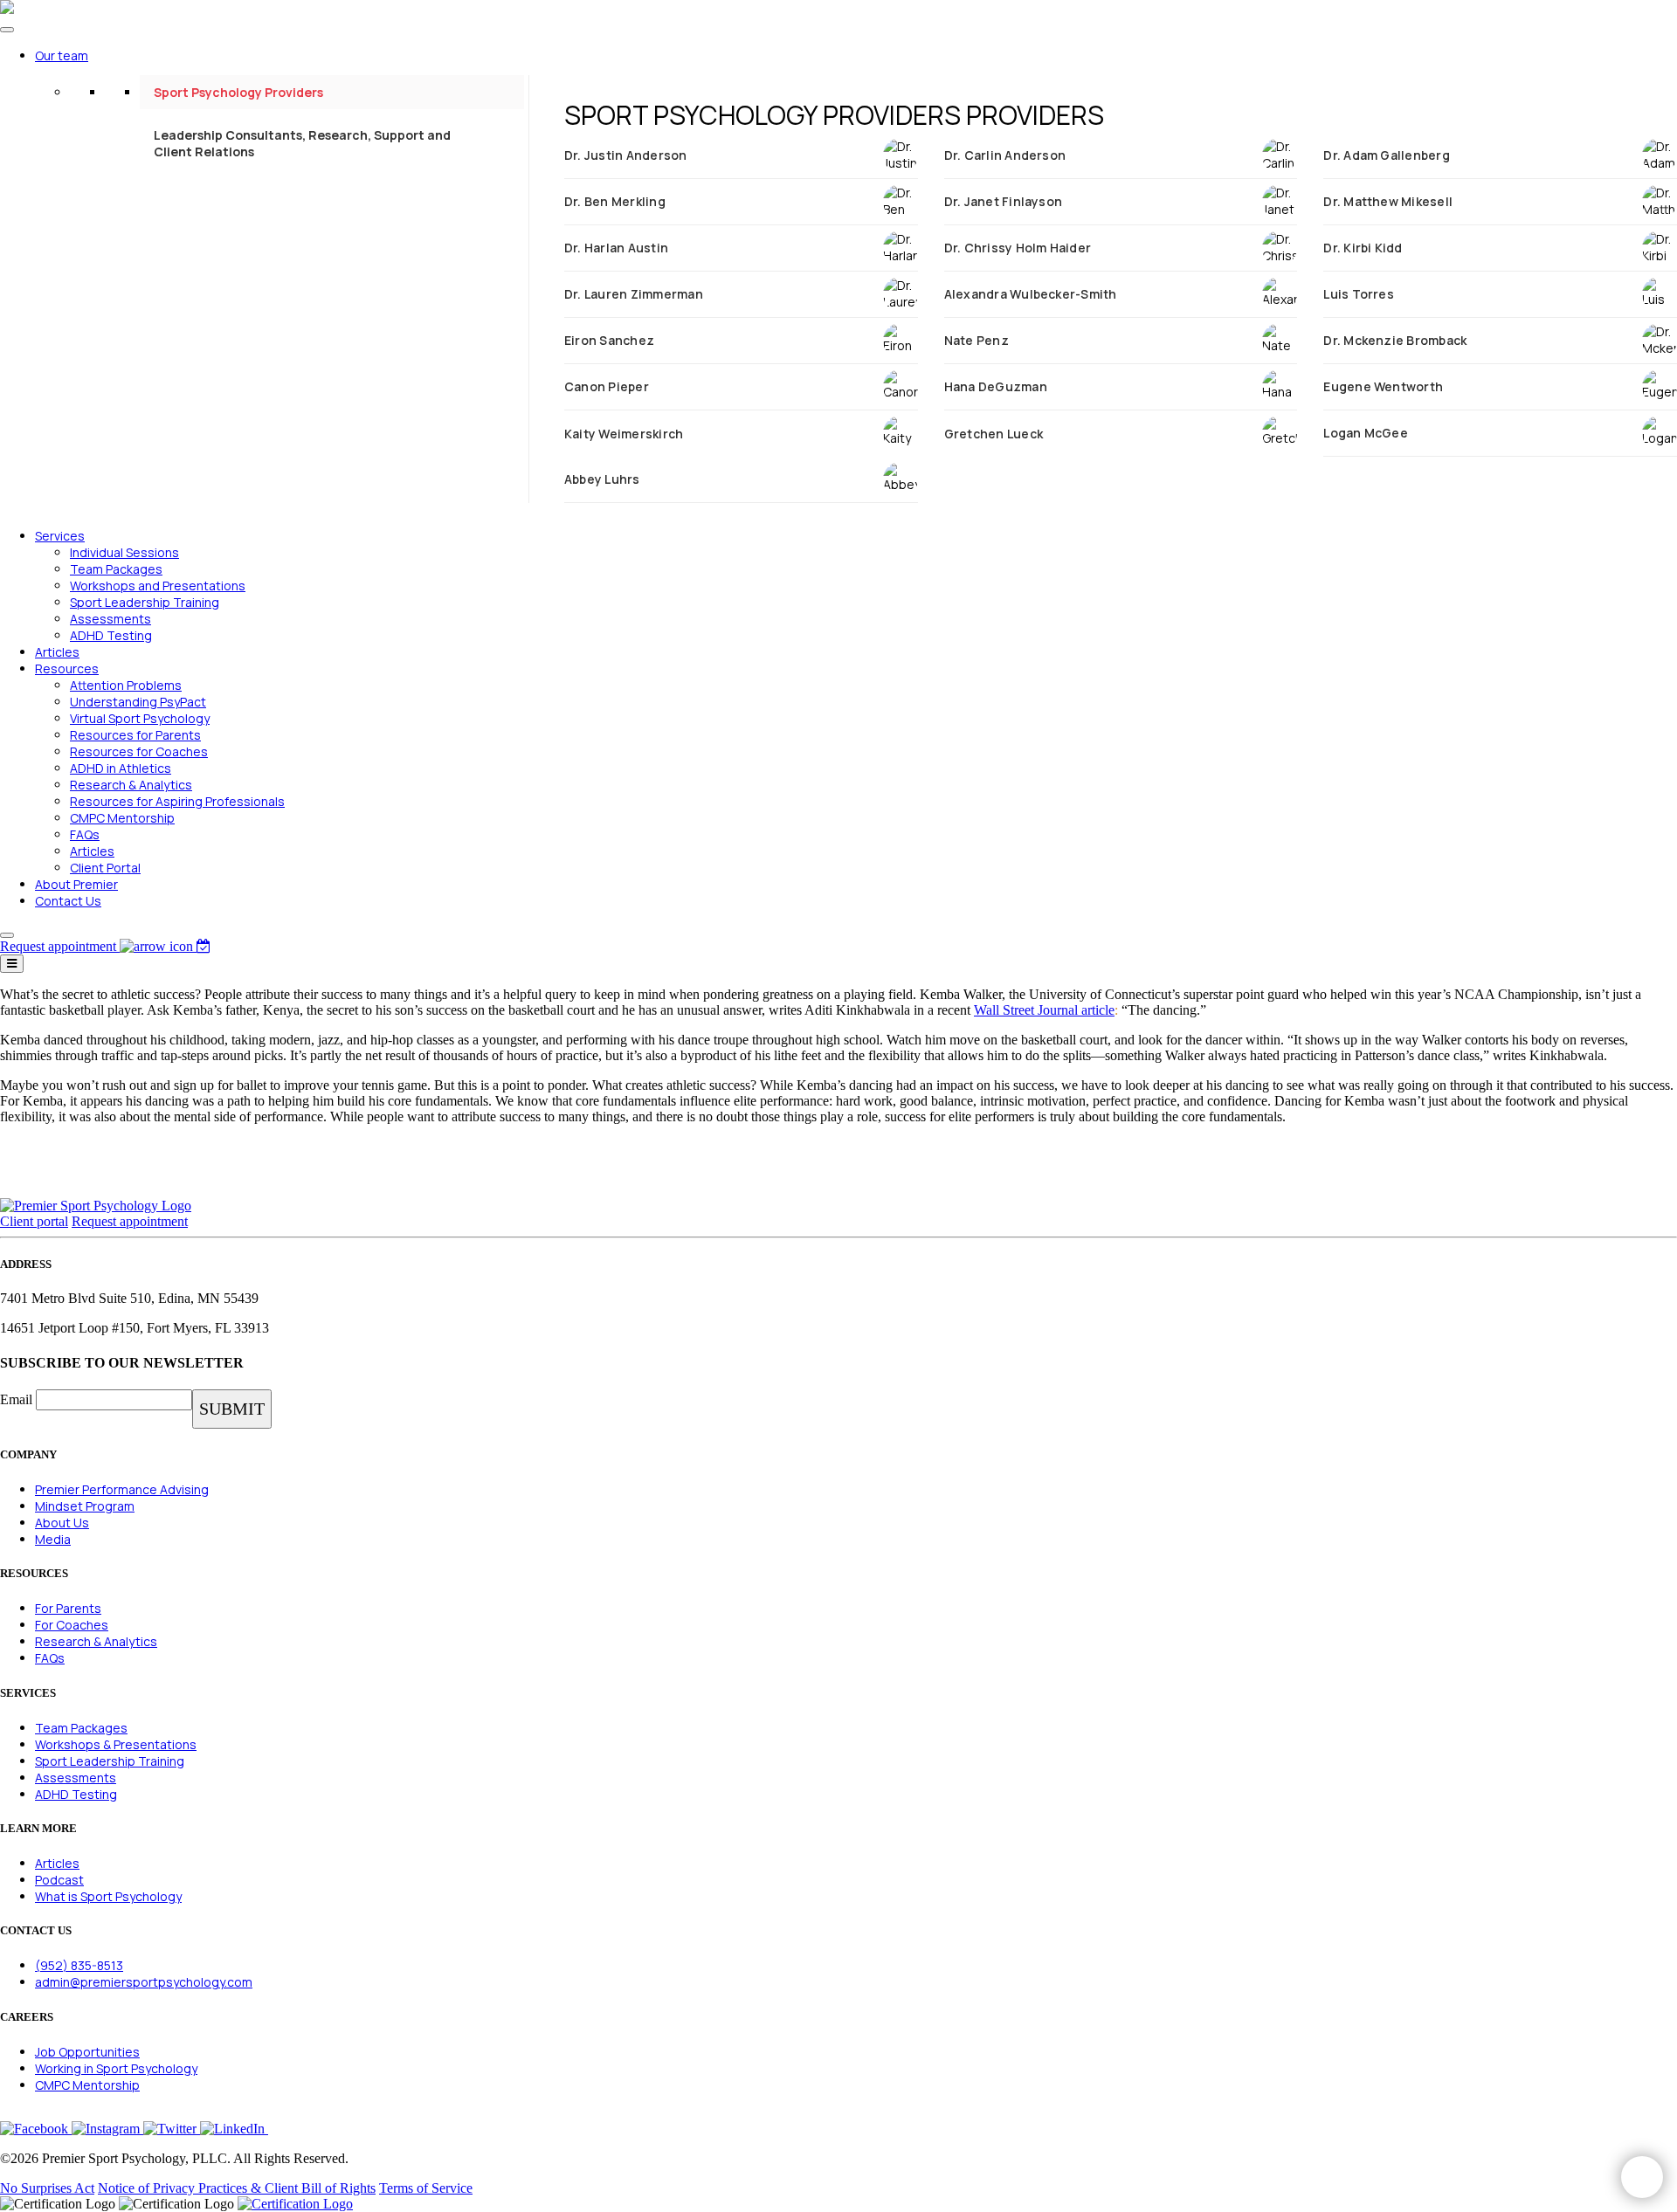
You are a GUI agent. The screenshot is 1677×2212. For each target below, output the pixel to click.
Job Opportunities (87, 2052)
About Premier (76, 884)
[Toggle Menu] (7, 30)
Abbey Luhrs (602, 479)
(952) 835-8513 (79, 1965)
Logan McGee (1366, 433)
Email (16, 1399)
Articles (57, 652)
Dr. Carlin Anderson (1005, 155)
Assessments (110, 619)
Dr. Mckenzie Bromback (1395, 340)
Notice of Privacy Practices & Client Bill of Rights (237, 2188)
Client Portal (105, 868)
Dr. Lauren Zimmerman (634, 294)
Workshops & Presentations (116, 1744)
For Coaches (72, 1625)
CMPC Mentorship (122, 818)
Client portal (34, 1221)
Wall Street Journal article (1044, 1010)
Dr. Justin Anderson (626, 155)
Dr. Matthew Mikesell (1388, 201)
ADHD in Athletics (121, 768)
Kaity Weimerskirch (624, 434)
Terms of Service (426, 2188)
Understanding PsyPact (138, 702)
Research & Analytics (131, 785)
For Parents (68, 1608)
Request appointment (130, 1221)
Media (53, 1539)
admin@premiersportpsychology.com (144, 1982)
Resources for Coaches (139, 751)
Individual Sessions (124, 552)
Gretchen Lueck (994, 434)
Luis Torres (1359, 294)
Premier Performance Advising (122, 1489)
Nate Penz (977, 340)
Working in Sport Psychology (116, 2068)
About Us (62, 1523)
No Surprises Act (47, 2188)
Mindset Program (85, 1506)
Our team (62, 55)
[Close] (7, 935)
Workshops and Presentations (158, 586)
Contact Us (68, 901)
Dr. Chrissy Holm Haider (1018, 248)
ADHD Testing (111, 635)
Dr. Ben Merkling (615, 201)
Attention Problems (126, 685)
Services (60, 536)
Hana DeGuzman (996, 386)
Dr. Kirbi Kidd (1363, 248)
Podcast (59, 1880)
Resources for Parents (135, 735)
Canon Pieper (607, 386)
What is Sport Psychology (108, 1896)
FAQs (85, 834)
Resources (67, 668)
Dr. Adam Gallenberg (1387, 155)
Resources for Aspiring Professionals (177, 801)
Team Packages (116, 569)
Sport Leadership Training (145, 602)
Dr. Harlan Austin (616, 248)
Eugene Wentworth (1383, 386)
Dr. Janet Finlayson (1004, 201)
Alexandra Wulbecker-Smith (1031, 294)
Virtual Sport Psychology (140, 718)
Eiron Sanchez (609, 340)
